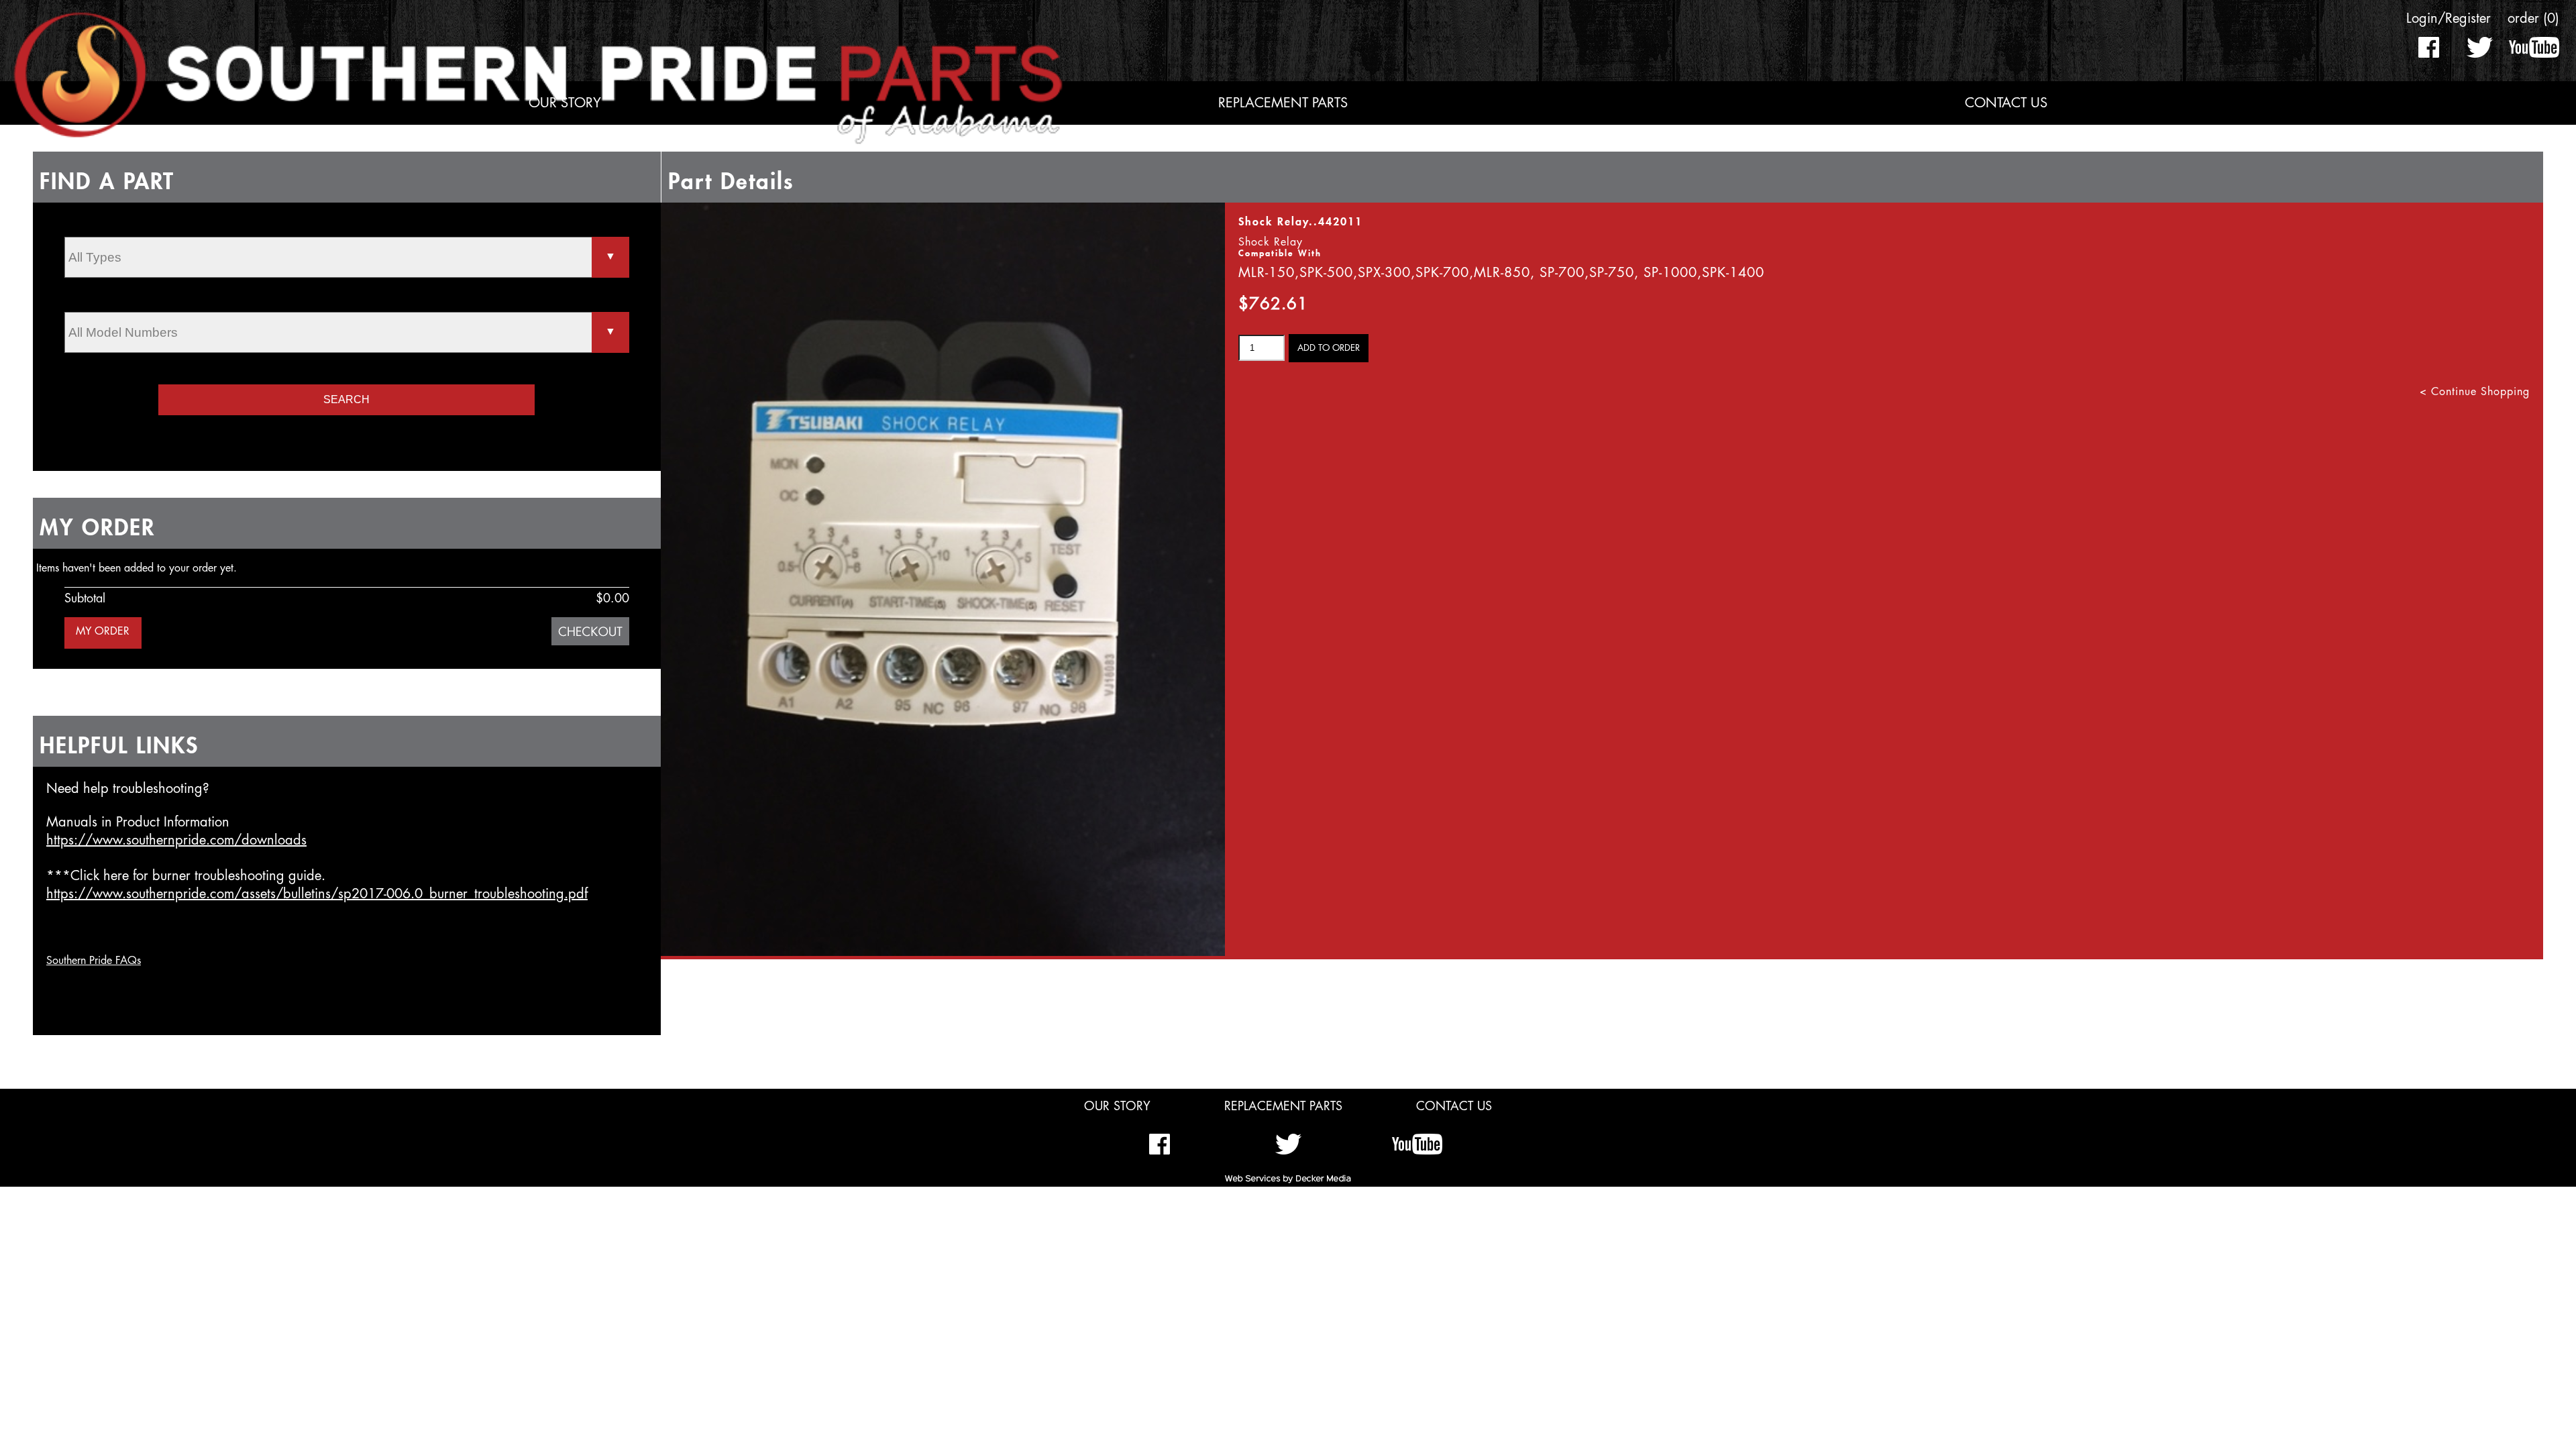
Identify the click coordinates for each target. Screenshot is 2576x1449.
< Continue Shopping (2475, 392)
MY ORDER (103, 631)
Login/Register (2449, 18)
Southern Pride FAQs (94, 961)
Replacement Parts (1283, 103)
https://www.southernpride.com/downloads (176, 840)
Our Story (565, 103)
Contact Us (2006, 103)
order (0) (2533, 18)
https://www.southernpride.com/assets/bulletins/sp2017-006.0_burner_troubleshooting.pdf (317, 894)
